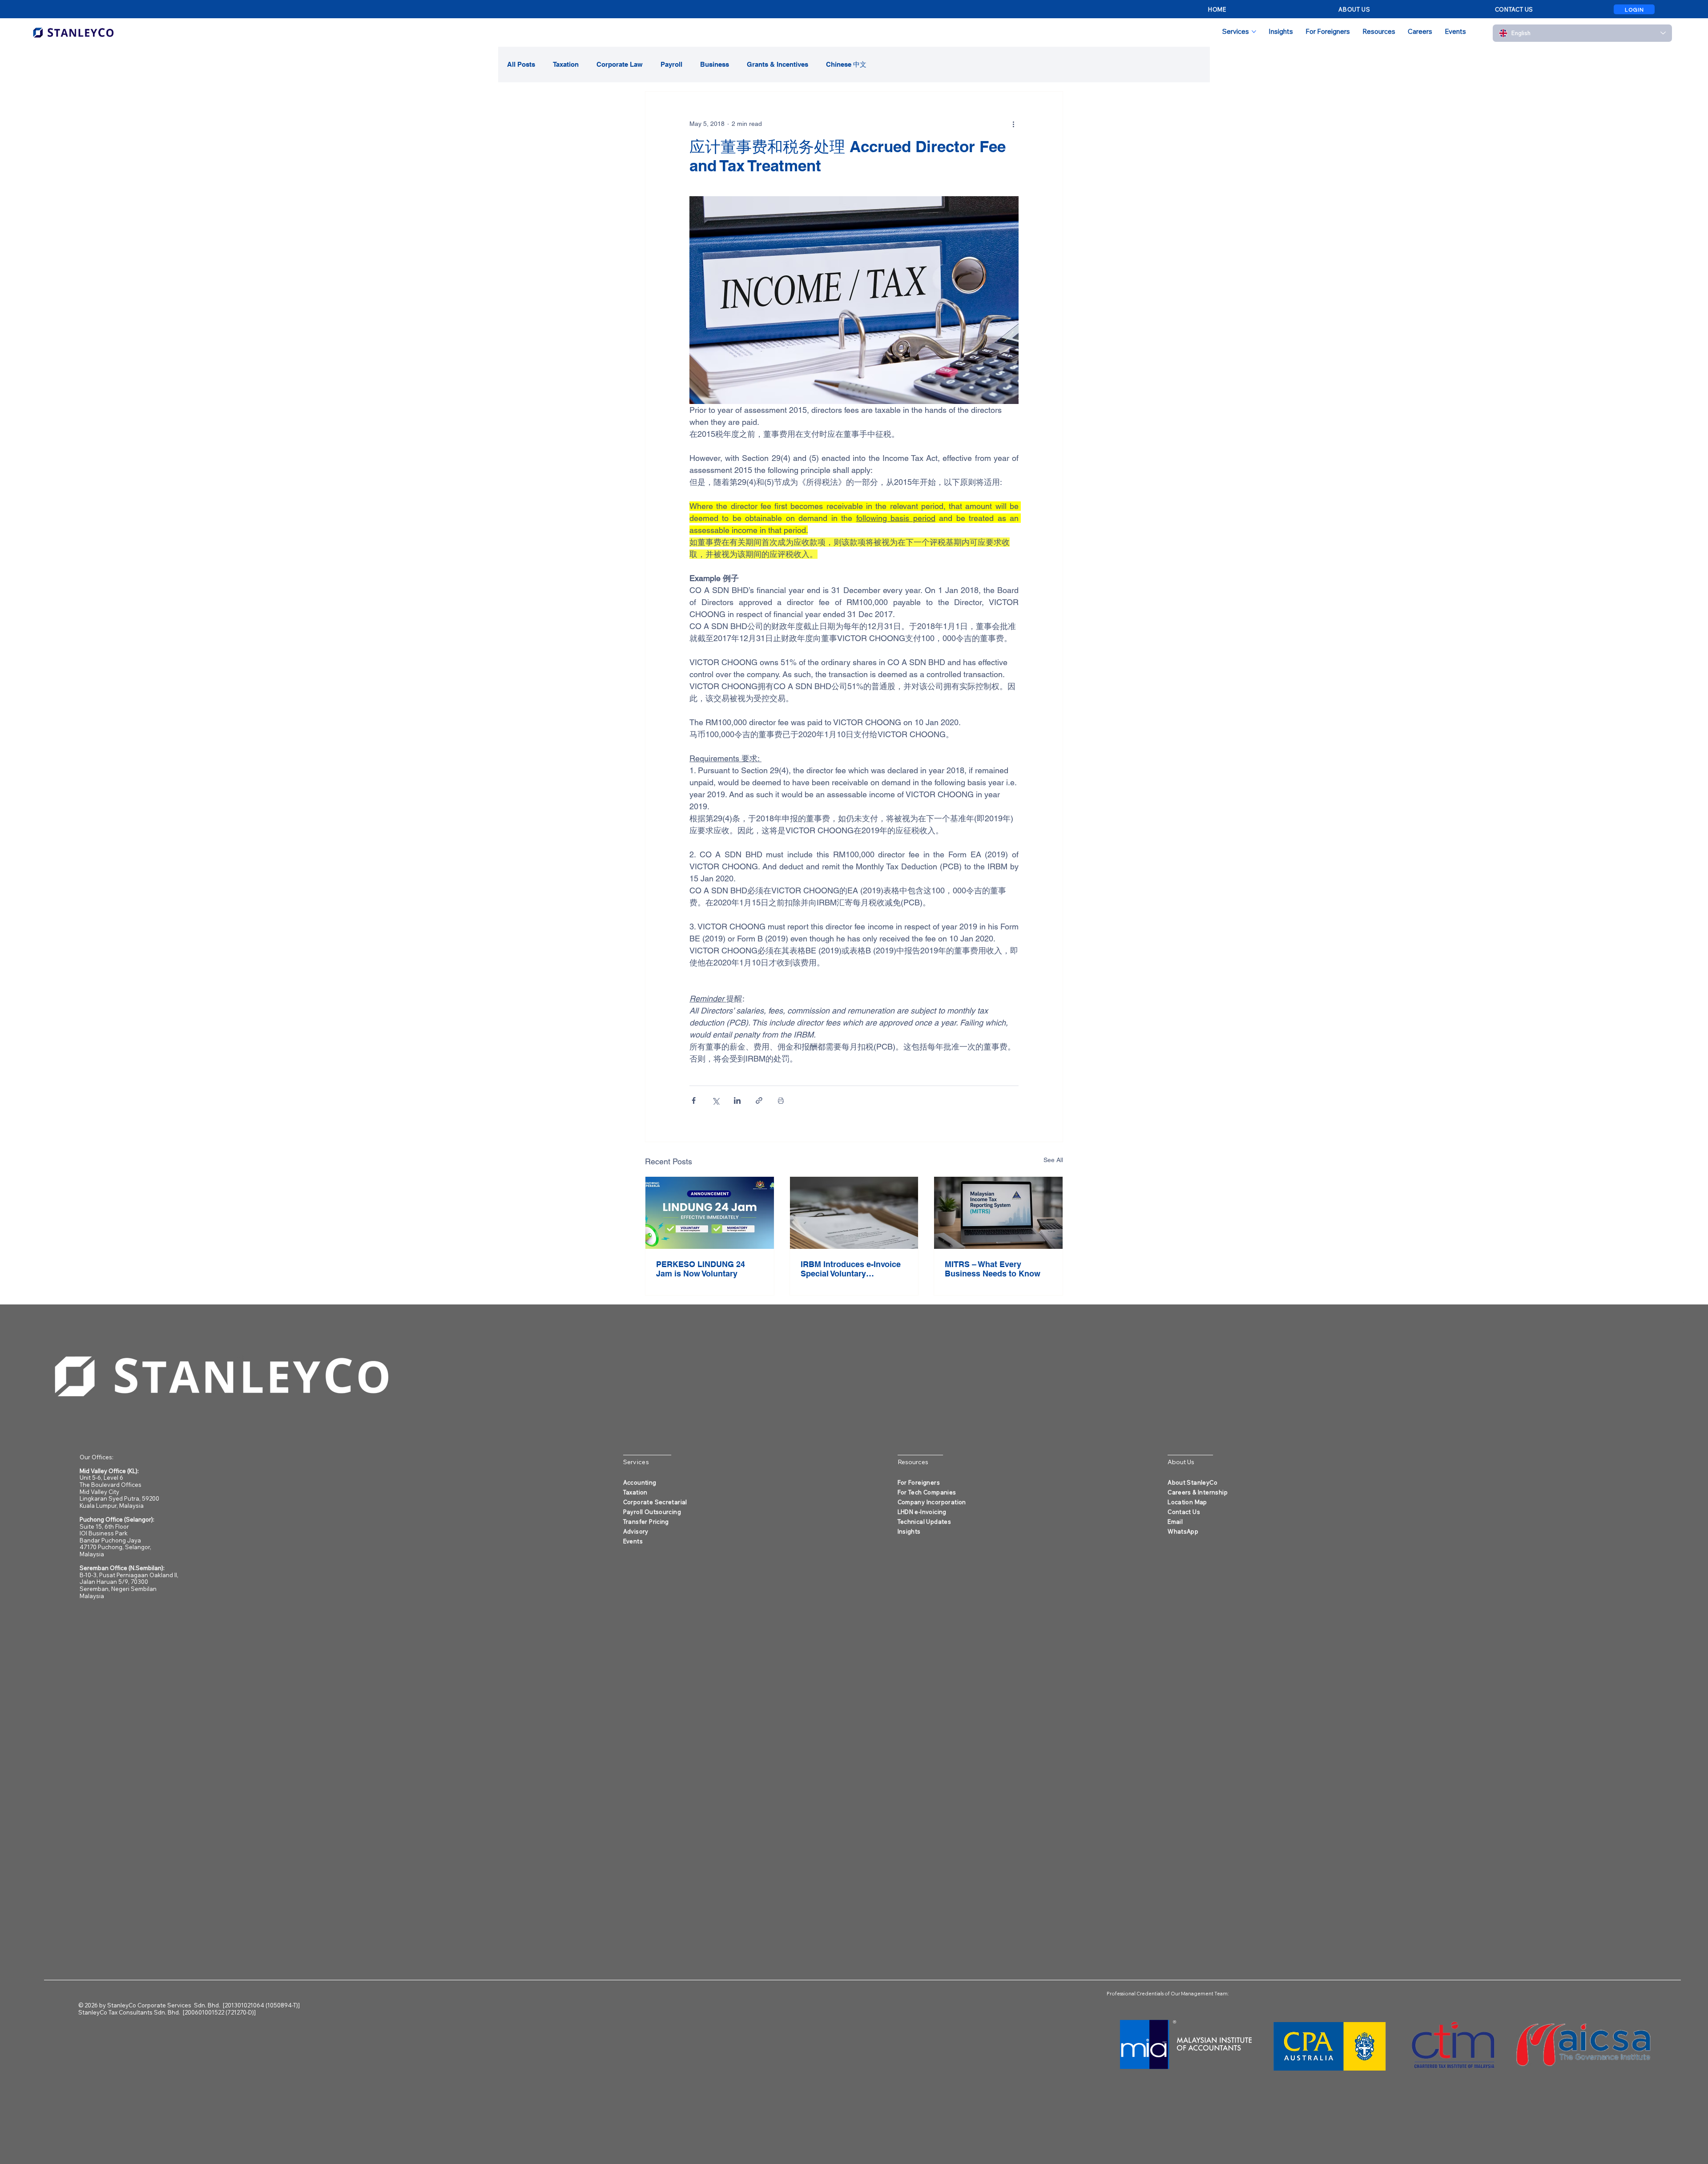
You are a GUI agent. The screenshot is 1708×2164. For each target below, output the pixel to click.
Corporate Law (620, 64)
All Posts (521, 64)
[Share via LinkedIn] (737, 1100)
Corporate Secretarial (655, 1502)
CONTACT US (1514, 9)
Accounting (640, 1482)
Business (715, 64)
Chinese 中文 (846, 64)
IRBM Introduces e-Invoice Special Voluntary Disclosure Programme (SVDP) (851, 1269)
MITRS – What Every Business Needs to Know (993, 1269)
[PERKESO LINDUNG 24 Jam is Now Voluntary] (710, 1213)
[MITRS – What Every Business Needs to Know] (998, 1213)
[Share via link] (759, 1100)
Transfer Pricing (646, 1522)
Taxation (566, 64)
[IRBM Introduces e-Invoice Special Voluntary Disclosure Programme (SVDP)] (854, 1213)
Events (633, 1541)
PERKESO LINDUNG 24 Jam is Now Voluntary (701, 1269)
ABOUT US (1354, 9)
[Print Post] (781, 1100)
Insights (909, 1531)
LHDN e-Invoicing (922, 1512)
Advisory (636, 1531)
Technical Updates (924, 1522)
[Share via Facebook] (694, 1100)
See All (1053, 1160)
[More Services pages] (1254, 32)
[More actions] (1013, 124)
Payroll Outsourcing (652, 1512)
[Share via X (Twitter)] (715, 1100)
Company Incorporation (932, 1502)
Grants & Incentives (777, 64)
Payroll (671, 64)
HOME (1217, 9)
